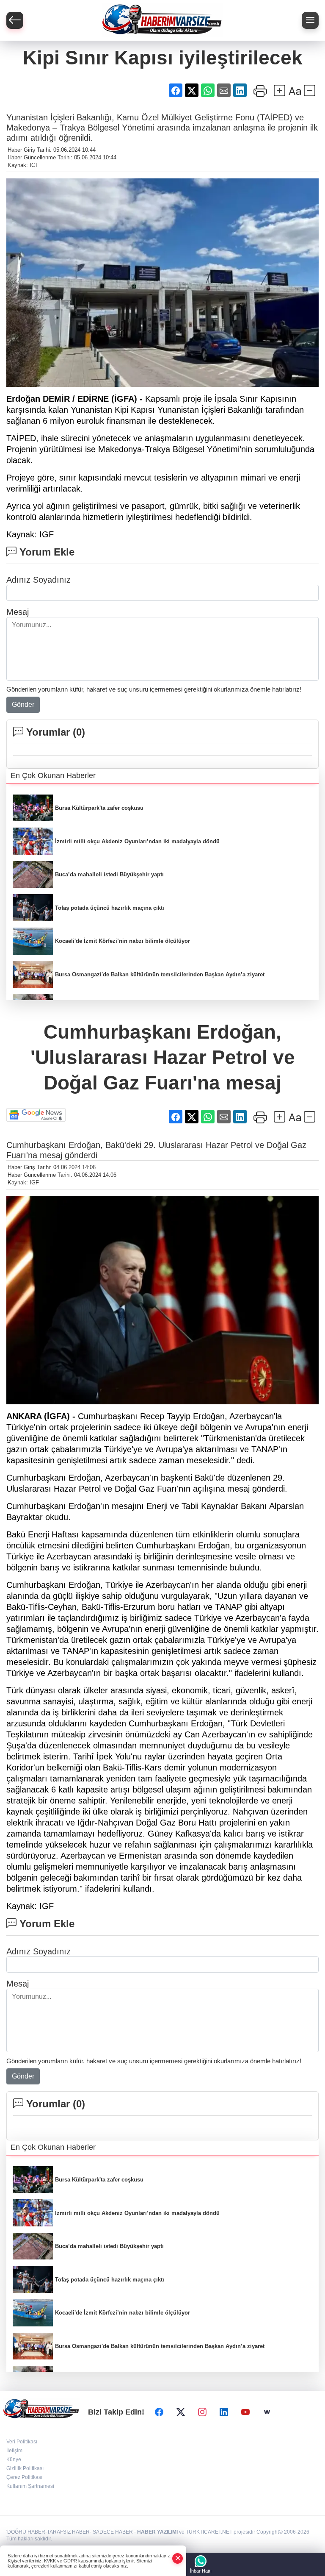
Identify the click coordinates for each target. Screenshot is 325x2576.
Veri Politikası (22, 2442)
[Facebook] (159, 2412)
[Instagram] (202, 2412)
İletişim (14, 2451)
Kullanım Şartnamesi (30, 2486)
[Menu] (310, 20)
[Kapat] (178, 2558)
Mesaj (18, 612)
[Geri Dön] (15, 20)
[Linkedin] (224, 2412)
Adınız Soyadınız (39, 580)
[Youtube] (245, 2412)
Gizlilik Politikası (25, 2468)
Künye (14, 2459)
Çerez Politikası (24, 2477)
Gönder (23, 704)
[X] (181, 2412)
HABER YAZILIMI (157, 2532)
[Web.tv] (267, 2412)
